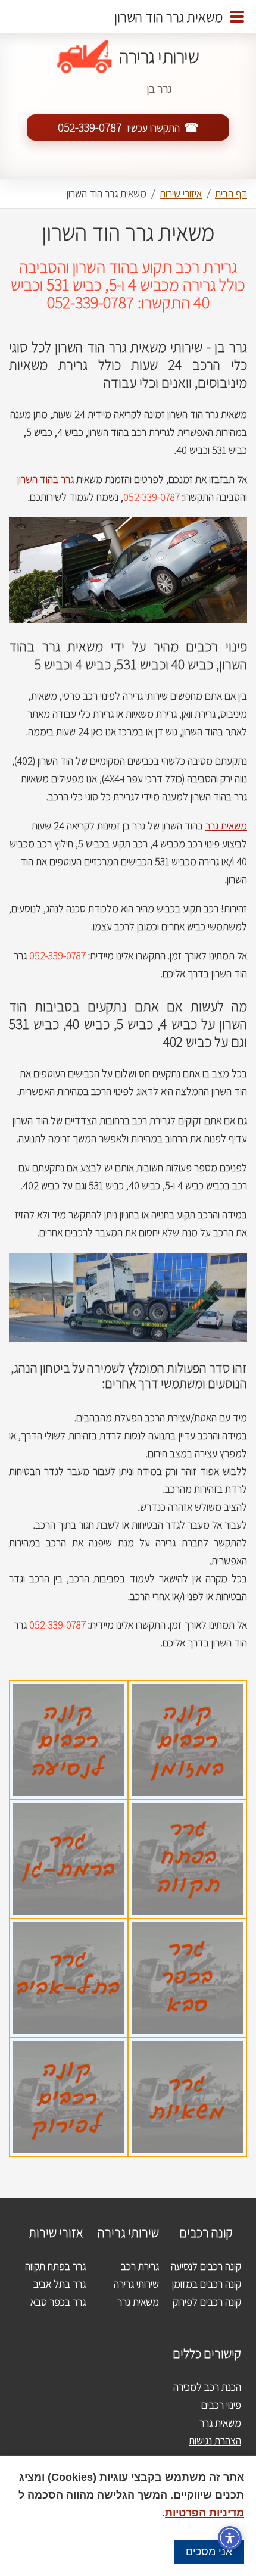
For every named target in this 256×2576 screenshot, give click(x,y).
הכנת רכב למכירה (207, 2387)
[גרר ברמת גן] (68, 1808)
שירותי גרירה (136, 2284)
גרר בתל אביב (60, 2284)
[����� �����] (237, 17)
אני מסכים (209, 2552)
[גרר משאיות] (188, 2046)
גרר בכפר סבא (58, 2302)
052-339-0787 (90, 127)
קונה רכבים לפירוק (207, 2302)
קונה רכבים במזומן (207, 2284)
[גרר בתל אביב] (68, 1927)
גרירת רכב (140, 2266)
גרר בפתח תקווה (55, 2266)
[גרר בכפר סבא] (188, 1927)
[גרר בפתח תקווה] (188, 1808)
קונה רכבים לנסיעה (206, 2266)
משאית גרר (226, 826)
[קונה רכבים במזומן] (188, 1689)
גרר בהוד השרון (46, 479)
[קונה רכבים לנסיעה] (68, 1689)
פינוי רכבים (221, 2405)
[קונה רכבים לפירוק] (68, 2046)
